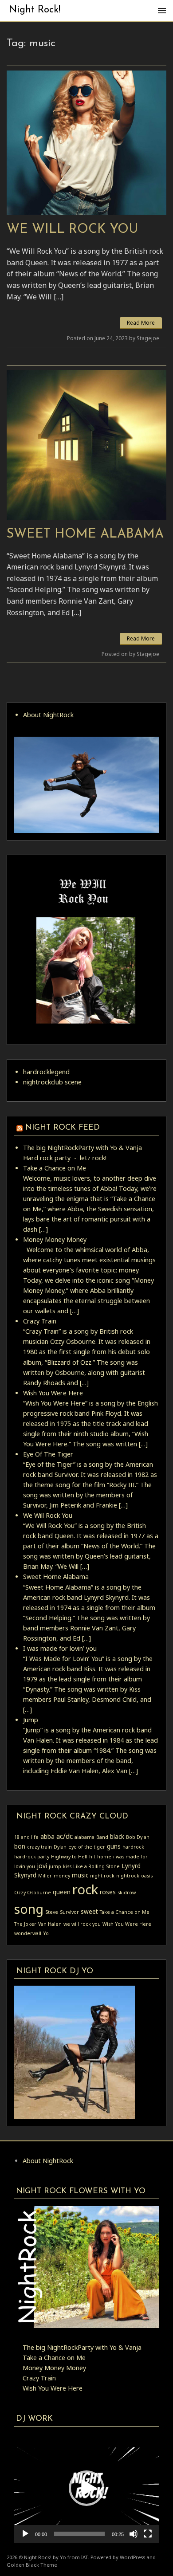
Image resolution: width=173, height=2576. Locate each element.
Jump (31, 1720)
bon (20, 1846)
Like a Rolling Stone (96, 1866)
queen (62, 1892)
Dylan (60, 1847)
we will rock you (82, 1924)
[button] (86, 2488)
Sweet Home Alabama (85, 534)
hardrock (133, 1847)
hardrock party (32, 1857)
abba (47, 1836)
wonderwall (28, 1933)
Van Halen (50, 1924)
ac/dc (65, 1836)
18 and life (26, 1837)
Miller (45, 1876)
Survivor (69, 1912)
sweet (89, 1911)
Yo (46, 1933)
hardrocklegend (46, 1072)
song (29, 1909)
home (104, 1857)
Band (102, 1837)
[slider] (79, 2534)
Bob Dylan (138, 1837)
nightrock (128, 1876)
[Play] (25, 2534)
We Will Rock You (72, 230)
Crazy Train (40, 1321)
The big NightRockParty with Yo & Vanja (83, 1148)
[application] (86, 2488)
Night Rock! (35, 10)
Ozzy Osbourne (33, 1893)
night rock (102, 1876)
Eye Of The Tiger (48, 1454)
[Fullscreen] (148, 2534)
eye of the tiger (87, 1847)
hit (92, 1857)
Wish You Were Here (53, 1393)
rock (85, 1889)
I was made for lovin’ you (60, 1648)
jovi (42, 1866)
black (117, 1836)
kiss (67, 1866)
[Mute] (134, 2534)
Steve (52, 1912)
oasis (147, 1876)
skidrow (127, 1893)
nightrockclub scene (52, 1082)
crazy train (39, 1847)
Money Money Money (55, 1239)
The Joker (25, 1924)
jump (55, 1866)
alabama (85, 1837)
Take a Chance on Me (55, 1168)
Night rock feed (63, 1128)
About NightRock (48, 715)
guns (114, 1846)
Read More (141, 323)
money (62, 1876)
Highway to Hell (69, 1857)
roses (108, 1892)
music (80, 1875)
